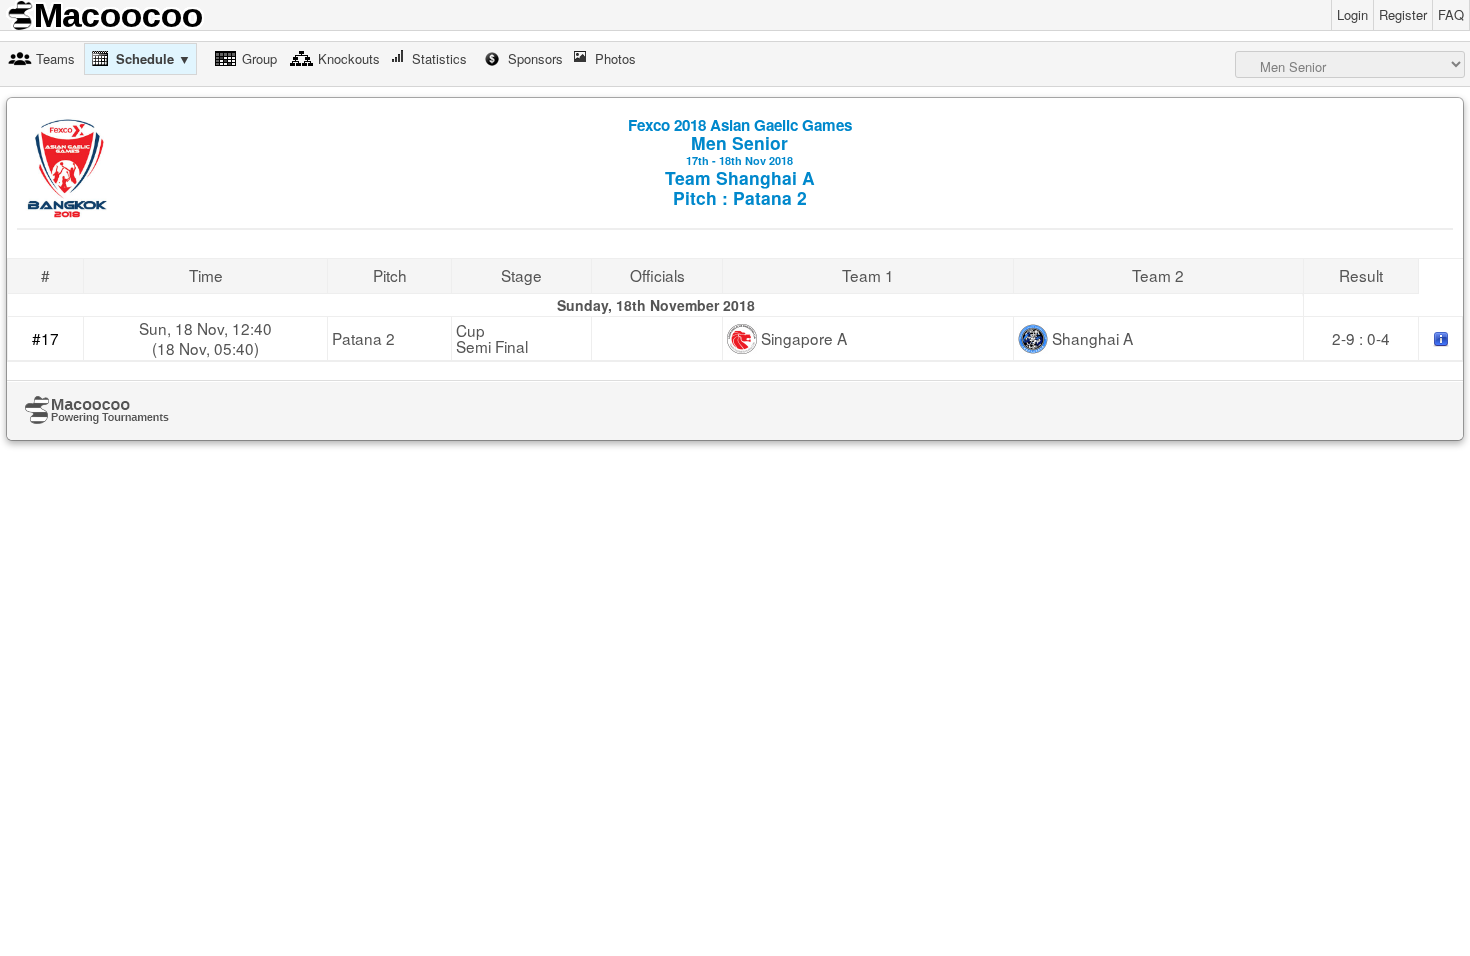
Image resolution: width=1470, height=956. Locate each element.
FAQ (1451, 14)
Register (1403, 14)
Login (1352, 14)
